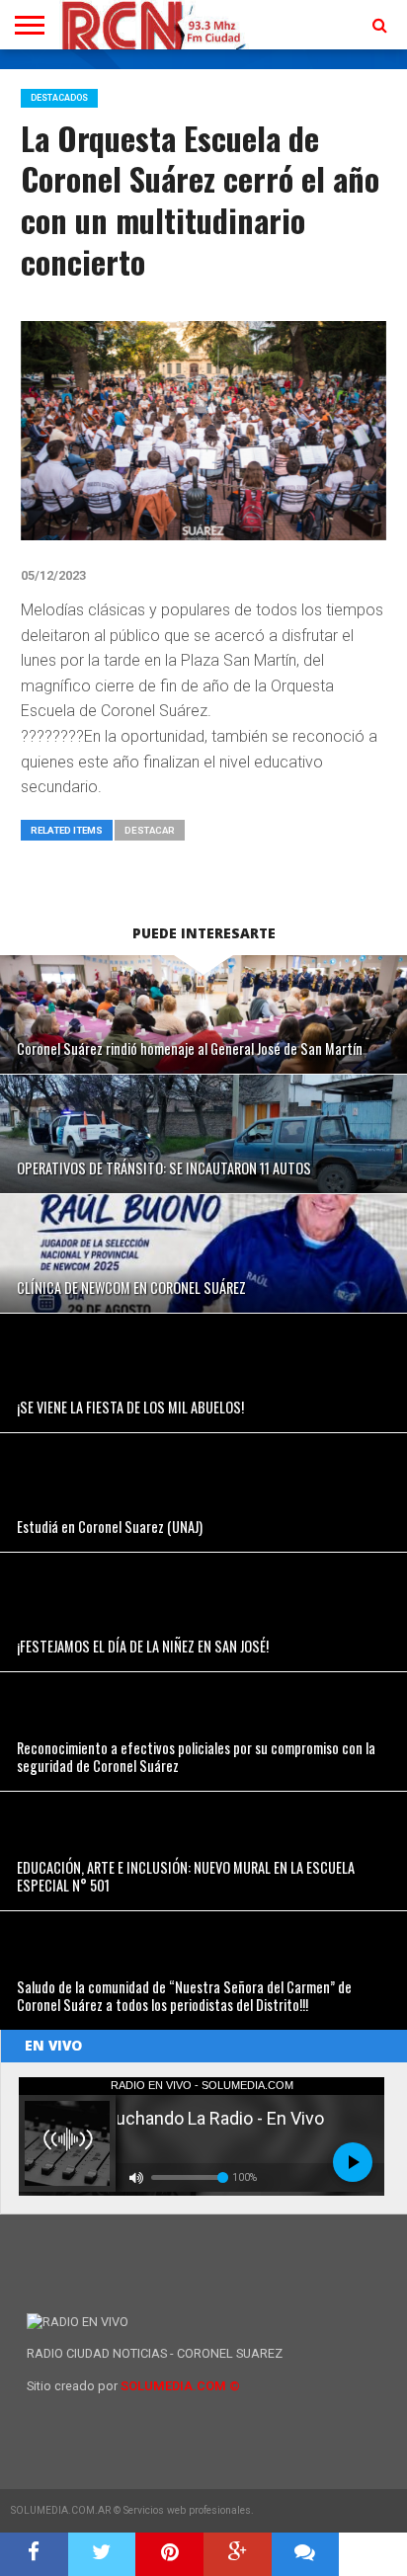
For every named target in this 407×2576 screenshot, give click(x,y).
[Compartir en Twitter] (102, 2554)
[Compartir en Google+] (238, 2554)
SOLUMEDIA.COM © (180, 2386)
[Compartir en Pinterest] (169, 2554)
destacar (150, 830)
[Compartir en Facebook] (34, 2554)
